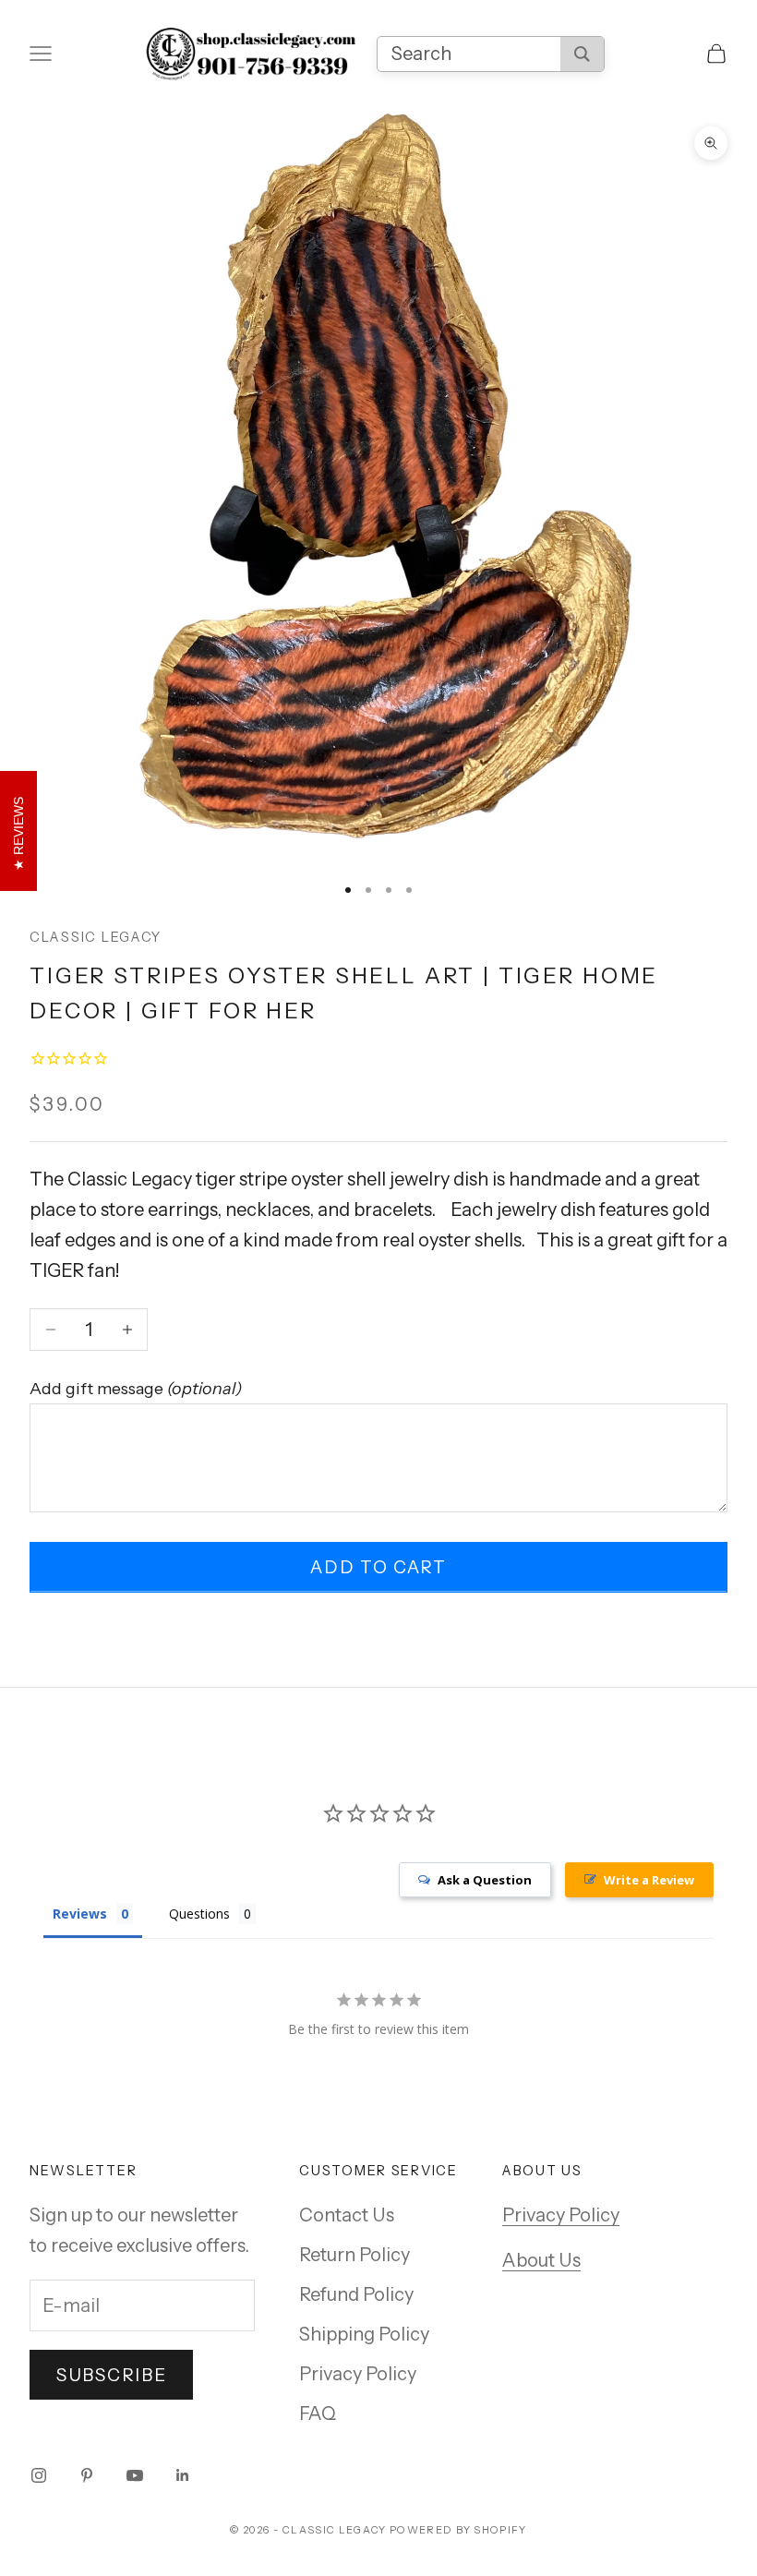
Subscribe (111, 2375)
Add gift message (136, 1389)
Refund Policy (356, 2294)
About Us (541, 2260)
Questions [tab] (199, 1914)
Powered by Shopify (458, 2530)
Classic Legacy (96, 937)
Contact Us (347, 2215)
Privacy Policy (358, 2374)
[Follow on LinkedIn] (183, 2475)
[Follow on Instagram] (39, 2475)
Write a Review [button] (649, 1880)
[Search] (582, 54)
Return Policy (354, 2255)
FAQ (318, 2413)
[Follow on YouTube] (135, 2475)
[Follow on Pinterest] (87, 2475)
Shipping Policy (364, 2334)
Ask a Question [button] (485, 1880)
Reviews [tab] (80, 1914)
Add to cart (378, 1567)
